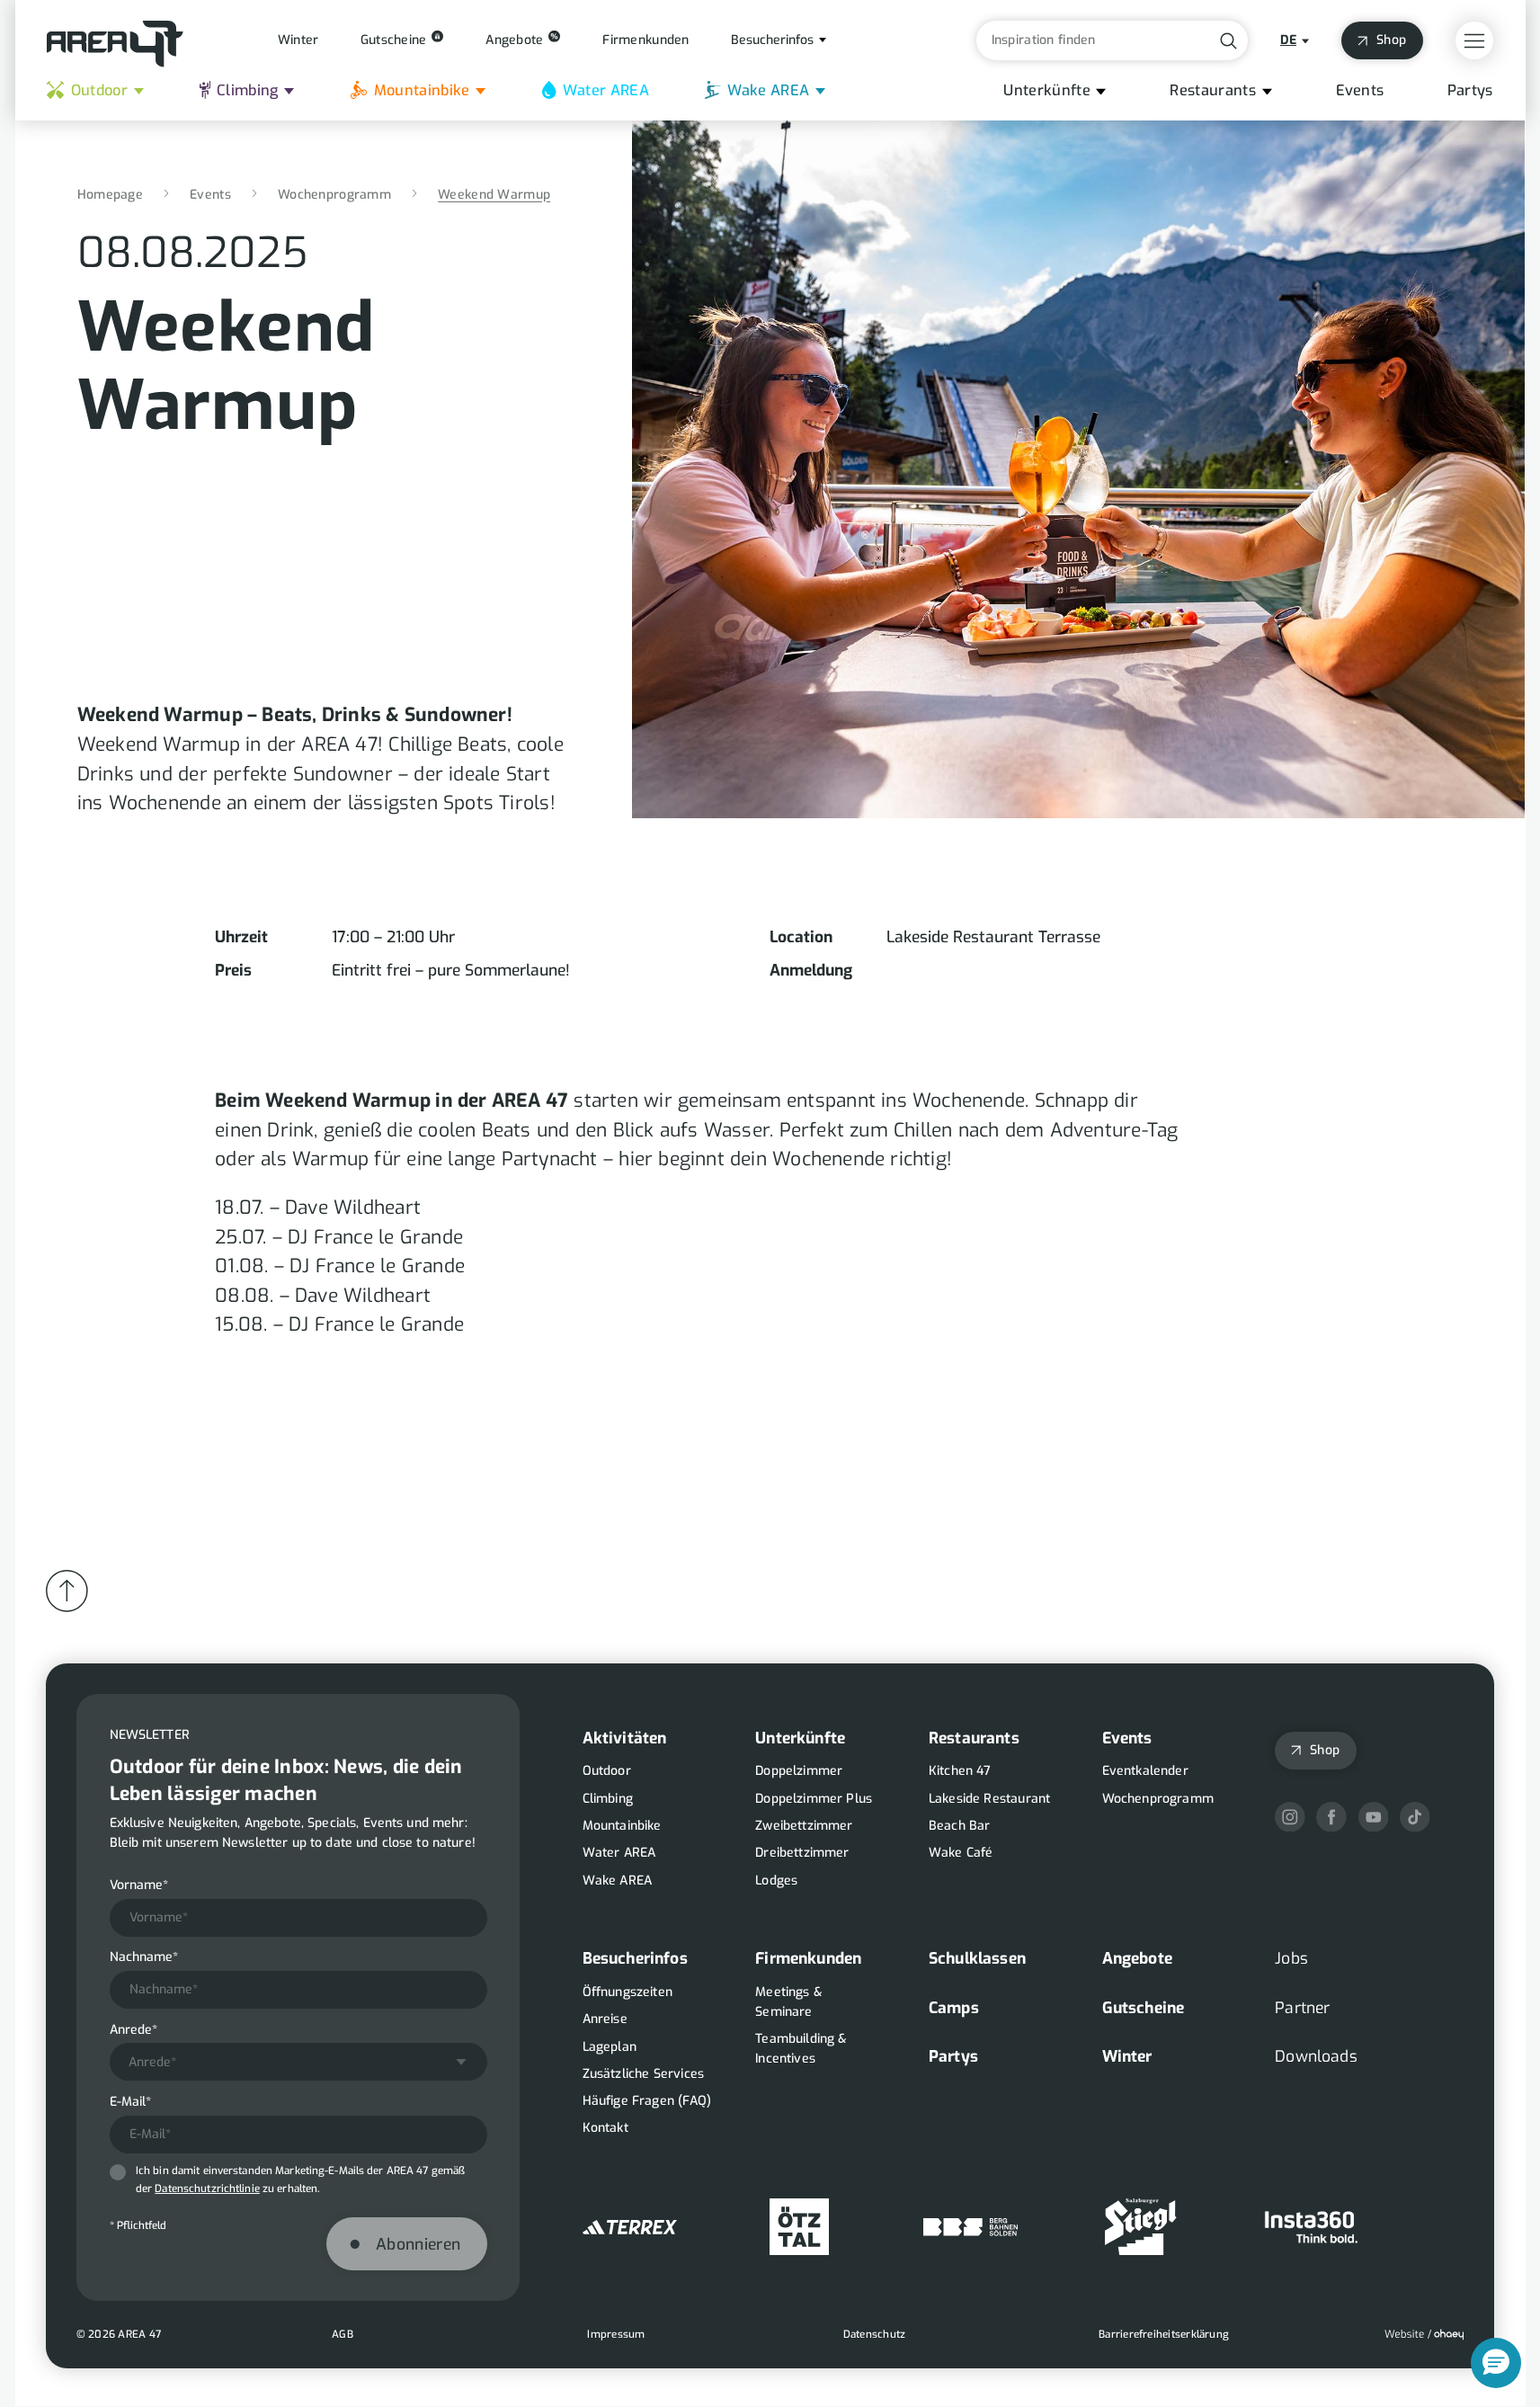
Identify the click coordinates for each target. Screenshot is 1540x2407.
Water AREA (606, 90)
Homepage (110, 195)
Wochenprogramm (334, 195)
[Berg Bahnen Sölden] (970, 2227)
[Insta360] (1311, 2227)
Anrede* (134, 2030)
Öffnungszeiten (628, 1992)
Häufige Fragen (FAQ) (647, 2101)
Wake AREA (769, 90)
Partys (1470, 90)
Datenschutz (875, 2334)
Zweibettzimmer (804, 1826)
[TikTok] (1415, 1817)
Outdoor (99, 90)
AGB (343, 2334)
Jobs (1291, 1958)
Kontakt (605, 2128)
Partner (1302, 2008)
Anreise (605, 2019)
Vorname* (139, 1885)
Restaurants (1213, 90)
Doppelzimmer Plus (814, 1799)
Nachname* (144, 1957)
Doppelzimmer (799, 1771)
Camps (954, 2008)
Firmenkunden (808, 1958)
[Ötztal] (800, 2227)
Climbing (248, 90)
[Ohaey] (1424, 2335)
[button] (1496, 2363)
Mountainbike (422, 90)
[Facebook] (1331, 1817)
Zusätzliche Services (644, 2074)
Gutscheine (1144, 2008)
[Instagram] (1290, 1817)
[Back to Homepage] (115, 44)
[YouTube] (1374, 1817)
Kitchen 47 (960, 1771)
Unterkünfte (1047, 90)
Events (1360, 90)
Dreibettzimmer (802, 1853)
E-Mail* (130, 2102)
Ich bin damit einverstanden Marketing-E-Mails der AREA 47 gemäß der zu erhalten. (300, 2180)
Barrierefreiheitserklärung (1164, 2334)
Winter (1127, 2056)
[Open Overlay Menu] (1474, 40)
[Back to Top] (67, 1591)
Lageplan (610, 2047)
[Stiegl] (1140, 2227)
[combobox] (298, 2062)
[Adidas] (630, 2227)
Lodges (776, 1881)
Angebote (1137, 1958)
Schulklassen (977, 1958)
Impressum (616, 2334)
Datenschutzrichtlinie (207, 2189)
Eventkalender (1145, 1771)
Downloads (1316, 2056)
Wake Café (961, 1853)
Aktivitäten (625, 1738)
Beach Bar (960, 1826)
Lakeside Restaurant (989, 1799)
